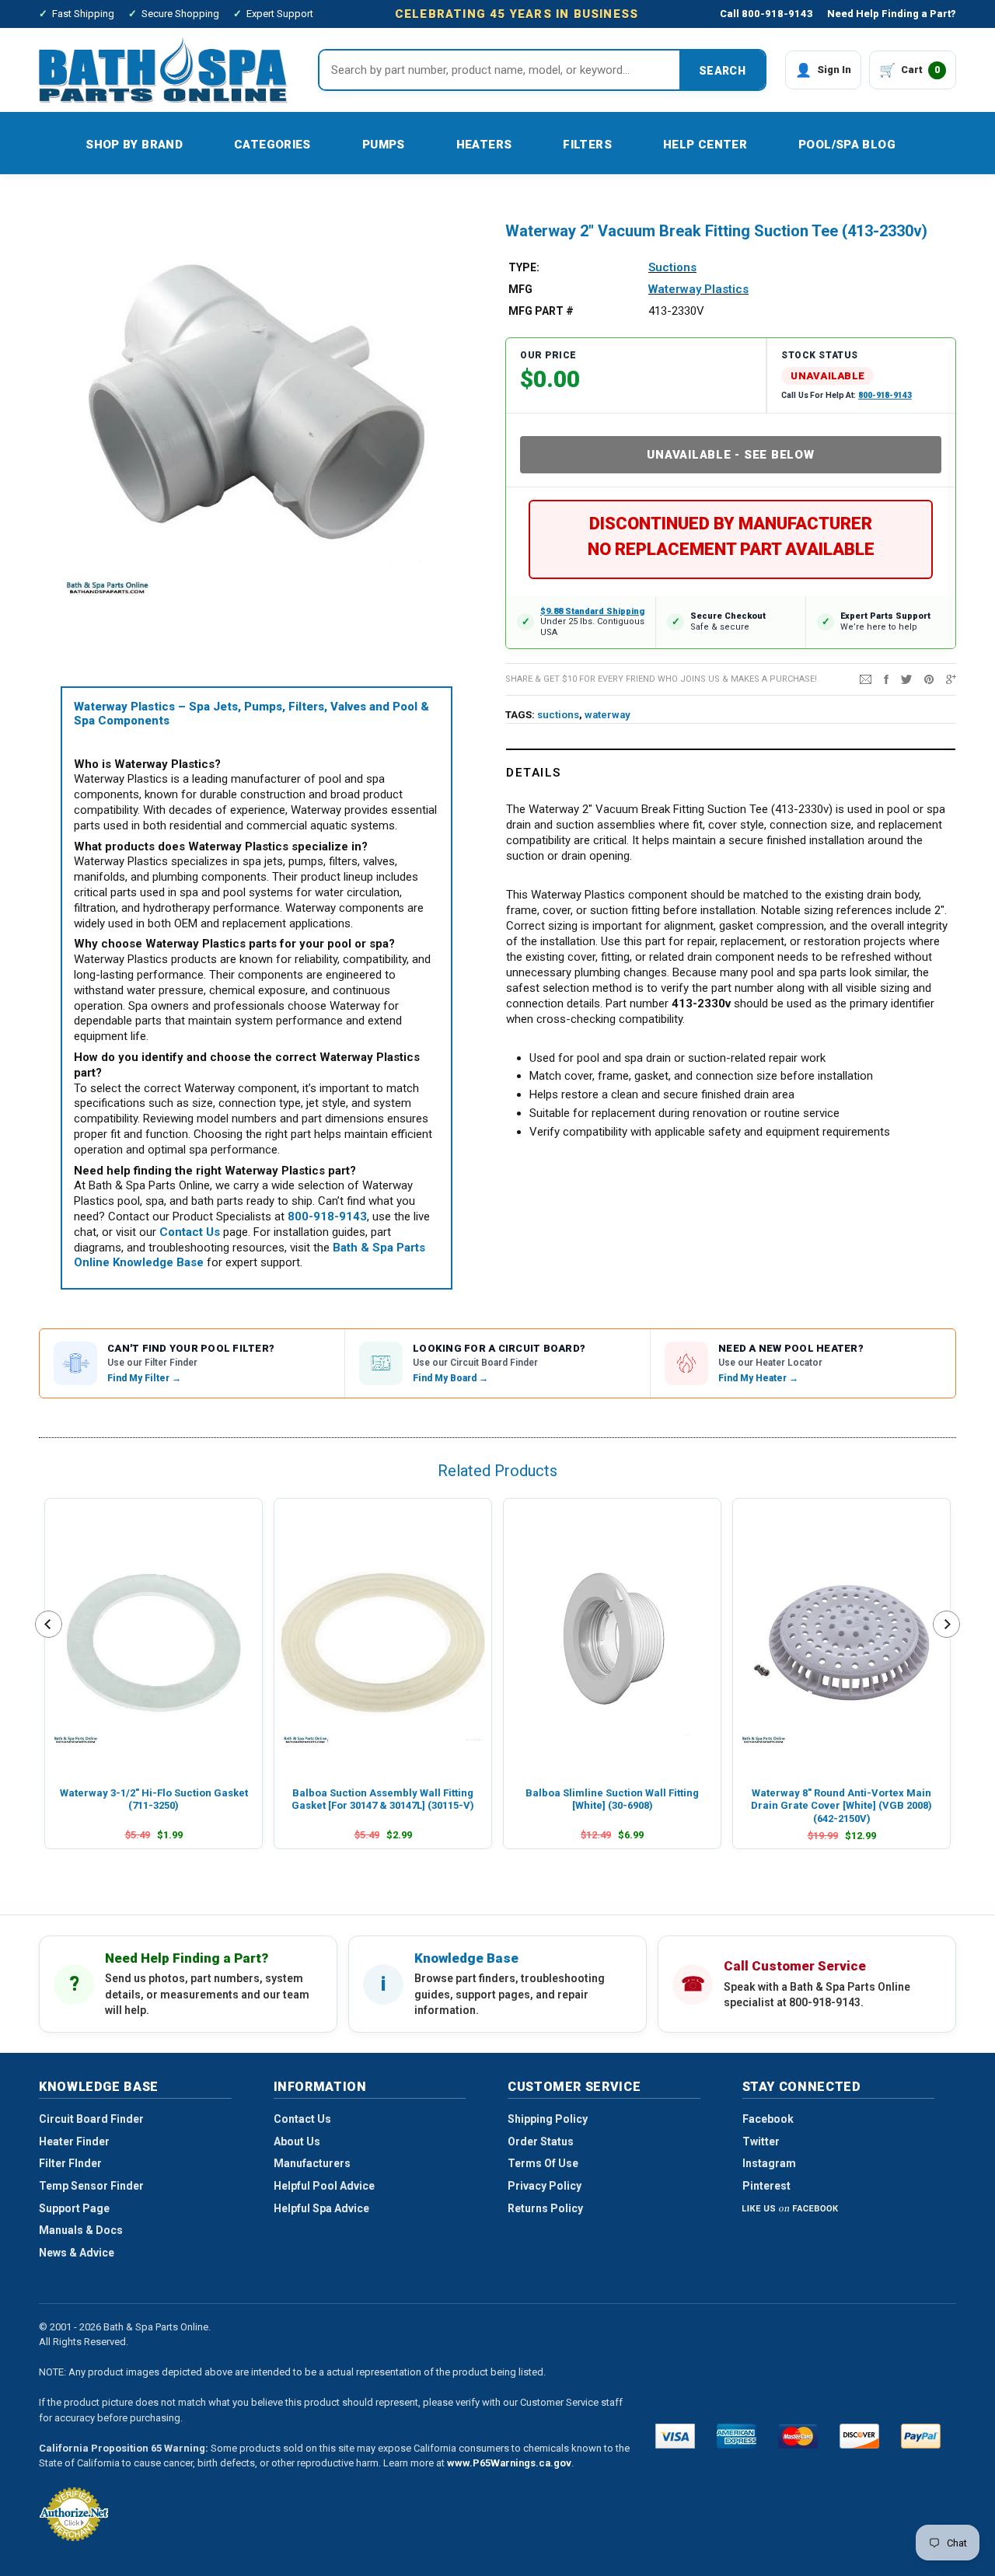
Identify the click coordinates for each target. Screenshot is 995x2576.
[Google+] (951, 679)
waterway (607, 715)
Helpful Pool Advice (324, 2186)
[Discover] (859, 2436)
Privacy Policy (545, 2186)
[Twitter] (906, 679)
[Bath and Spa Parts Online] (163, 70)
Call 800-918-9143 (766, 14)
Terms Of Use (543, 2163)
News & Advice (77, 2253)
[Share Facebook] (886, 679)
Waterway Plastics (698, 289)
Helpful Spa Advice (321, 2208)
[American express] (737, 2436)
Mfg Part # (541, 311)
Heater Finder (74, 2141)
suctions (558, 715)
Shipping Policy (548, 2119)
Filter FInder (70, 2163)
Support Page (74, 2208)
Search (722, 71)
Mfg (520, 289)
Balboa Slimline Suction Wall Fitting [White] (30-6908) (612, 1799)
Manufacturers (312, 2163)
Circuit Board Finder (91, 2119)
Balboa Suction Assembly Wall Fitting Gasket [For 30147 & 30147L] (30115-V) (383, 1799)
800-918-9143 (885, 395)
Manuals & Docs (81, 2230)
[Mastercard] (798, 2436)
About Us (297, 2141)
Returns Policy (545, 2208)
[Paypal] (921, 2436)
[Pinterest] (929, 679)
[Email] (866, 679)
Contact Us (302, 2119)
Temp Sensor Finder (91, 2186)
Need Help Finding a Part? (892, 14)
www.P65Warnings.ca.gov (509, 2463)
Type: (524, 267)
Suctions (672, 267)
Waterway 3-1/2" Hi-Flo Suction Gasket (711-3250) (154, 1799)
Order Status (541, 2141)
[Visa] (675, 2436)
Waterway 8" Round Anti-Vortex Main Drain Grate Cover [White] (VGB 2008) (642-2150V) (841, 1806)
